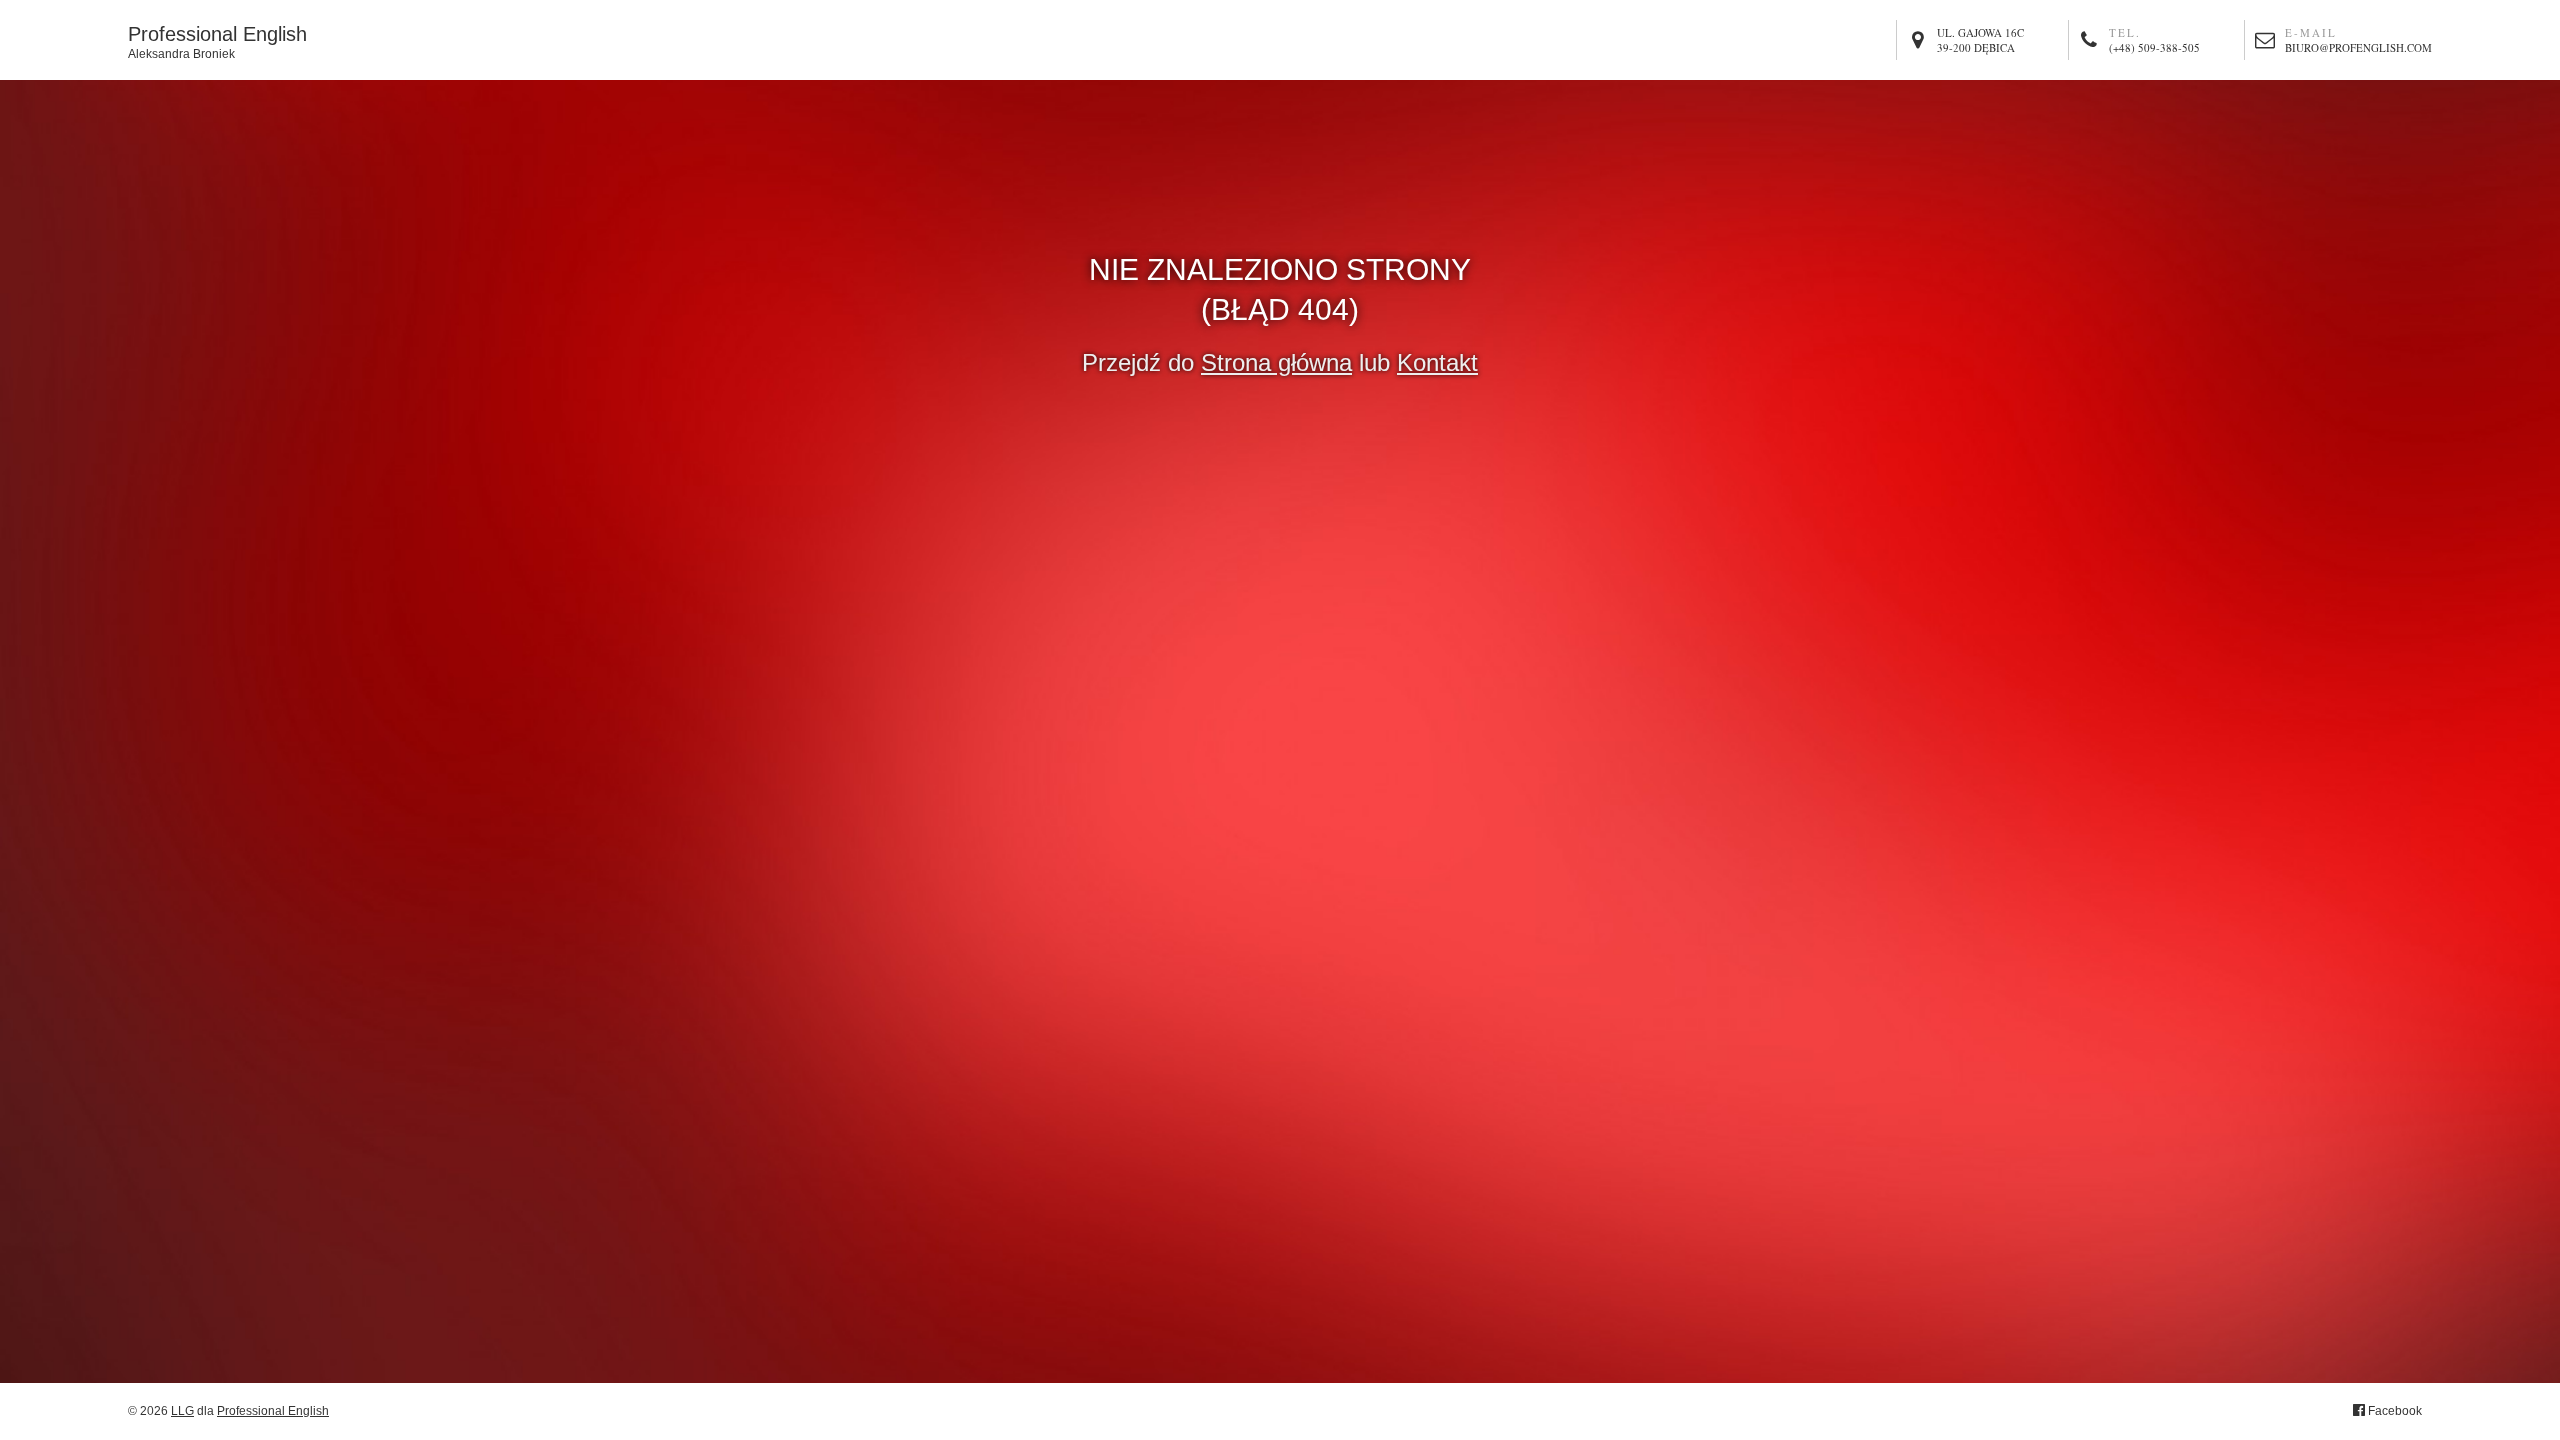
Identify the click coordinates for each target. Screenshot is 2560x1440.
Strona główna (1276, 362)
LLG (182, 1411)
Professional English (217, 41)
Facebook (2393, 1411)
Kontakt (1437, 362)
